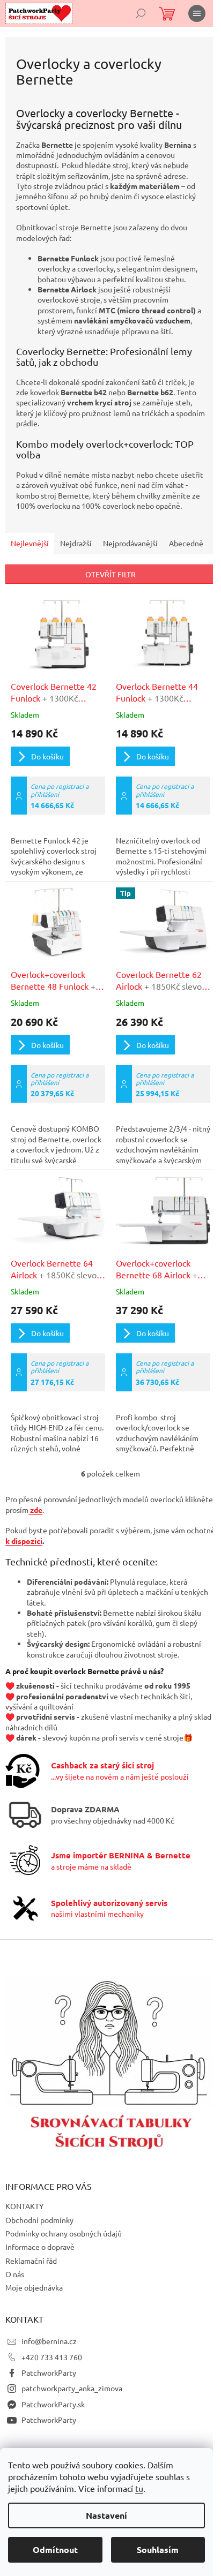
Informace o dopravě (40, 2247)
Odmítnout (55, 2549)
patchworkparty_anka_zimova (72, 2388)
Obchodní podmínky (39, 2220)
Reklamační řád (31, 2261)
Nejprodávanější (130, 543)
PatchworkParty (49, 2372)
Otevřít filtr (110, 574)
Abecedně (186, 543)
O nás (15, 2274)
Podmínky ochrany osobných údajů (64, 2233)
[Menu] (197, 13)
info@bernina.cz (49, 2341)
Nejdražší (76, 543)
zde (35, 1510)
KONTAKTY (24, 2206)
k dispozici (24, 1541)
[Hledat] (141, 13)
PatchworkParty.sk (53, 2404)
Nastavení (106, 2515)
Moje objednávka (34, 2287)
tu (139, 2488)
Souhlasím (158, 2549)
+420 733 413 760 (52, 2357)
